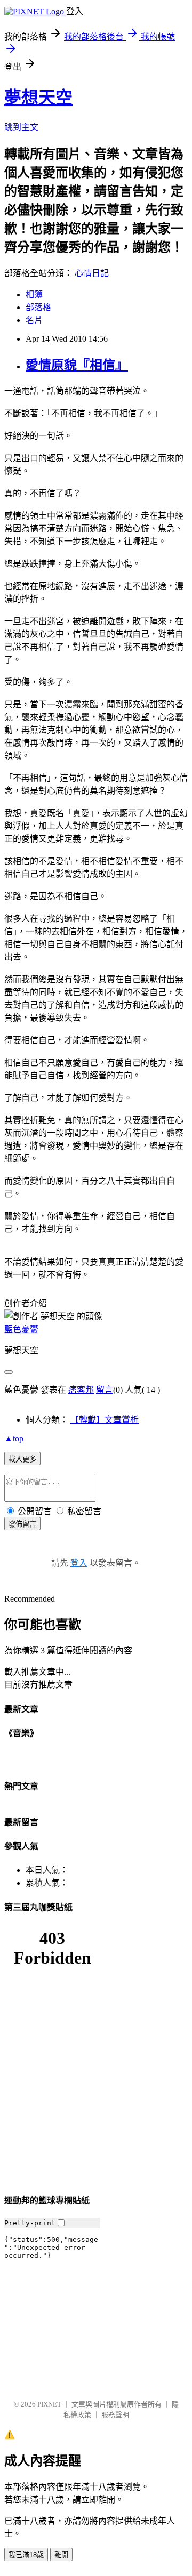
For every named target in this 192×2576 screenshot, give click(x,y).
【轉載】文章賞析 (105, 1420)
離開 (61, 2555)
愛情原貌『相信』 (77, 365)
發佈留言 (22, 1524)
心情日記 (92, 273)
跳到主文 (21, 127)
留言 (105, 1390)
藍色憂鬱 (21, 1329)
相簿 (34, 294)
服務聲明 (115, 2415)
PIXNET (49, 2404)
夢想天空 (38, 98)
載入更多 (22, 1459)
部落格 (38, 307)
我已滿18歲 (26, 2555)
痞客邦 (81, 1390)
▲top (14, 1438)
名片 (34, 320)
